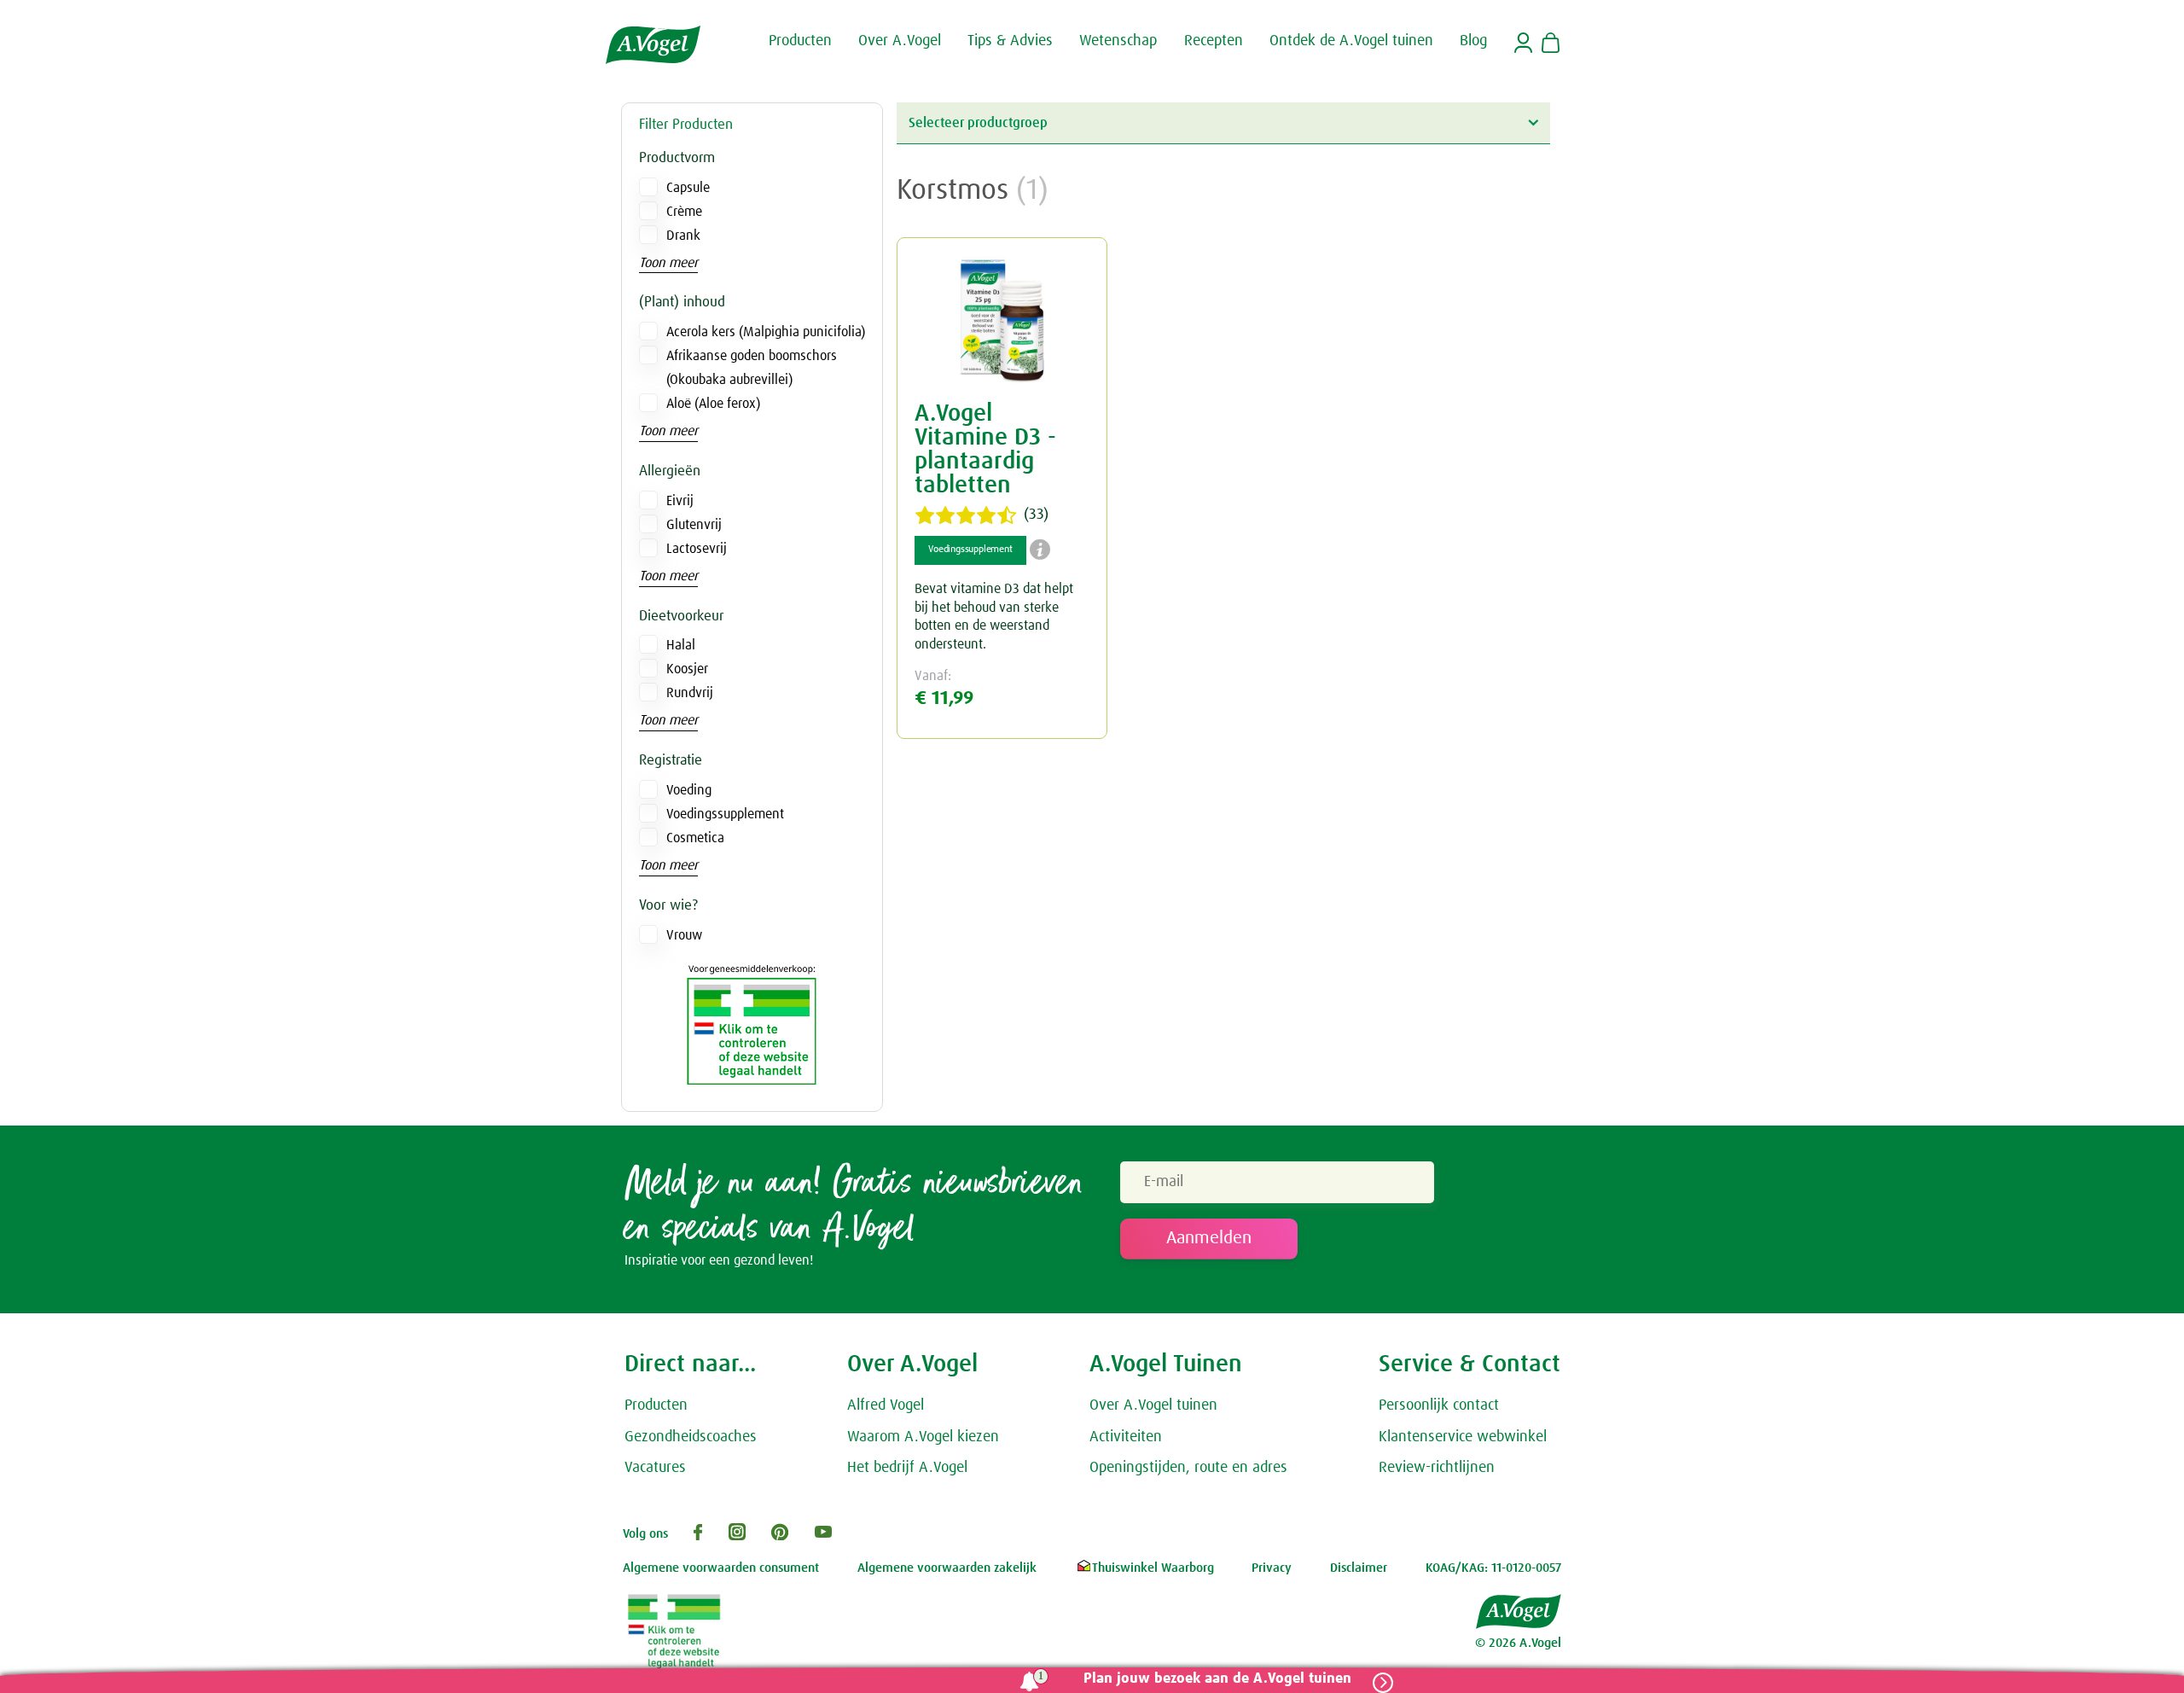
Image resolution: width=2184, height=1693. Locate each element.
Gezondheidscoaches (691, 1437)
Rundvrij (690, 693)
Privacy (1272, 1568)
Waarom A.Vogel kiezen (923, 1437)
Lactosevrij (697, 549)
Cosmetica (695, 838)
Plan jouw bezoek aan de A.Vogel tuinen (1217, 1679)
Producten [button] (800, 41)
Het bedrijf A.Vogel (907, 1468)
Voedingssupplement (725, 814)
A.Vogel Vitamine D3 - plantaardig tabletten (985, 450)
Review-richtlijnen (1437, 1468)
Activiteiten (1126, 1437)
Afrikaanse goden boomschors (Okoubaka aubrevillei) (752, 368)
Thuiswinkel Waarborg (1153, 1568)
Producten (656, 1405)
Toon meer (668, 263)
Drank (683, 236)
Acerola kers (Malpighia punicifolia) (766, 332)
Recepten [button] (1214, 41)
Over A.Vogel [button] (900, 41)
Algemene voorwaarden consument (721, 1568)
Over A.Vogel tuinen (1153, 1405)
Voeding (689, 790)
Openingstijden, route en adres (1188, 1468)
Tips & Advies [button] (1010, 41)
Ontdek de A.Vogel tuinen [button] (1351, 41)
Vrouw (684, 935)
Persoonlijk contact (1439, 1405)
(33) (1036, 515)
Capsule (688, 188)
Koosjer (687, 669)
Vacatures (655, 1468)
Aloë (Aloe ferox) (713, 404)
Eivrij (680, 501)
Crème (684, 212)
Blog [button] (1473, 41)
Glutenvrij (694, 525)
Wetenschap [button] (1118, 41)
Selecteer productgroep (978, 123)
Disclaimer (1359, 1568)
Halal (681, 645)
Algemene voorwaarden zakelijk (947, 1568)
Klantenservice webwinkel (1463, 1437)
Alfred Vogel (886, 1405)
